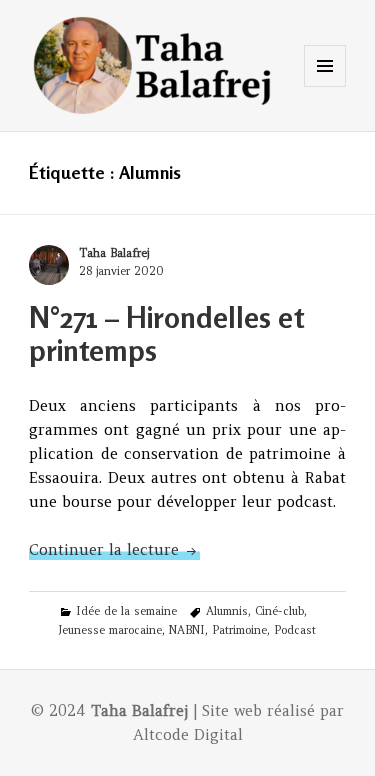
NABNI (187, 630)
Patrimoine (239, 630)
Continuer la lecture (114, 549)
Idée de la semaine (126, 611)
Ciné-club (279, 611)
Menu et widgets (325, 86)
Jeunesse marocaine (110, 630)
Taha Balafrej (114, 253)
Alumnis (227, 611)
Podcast (295, 630)
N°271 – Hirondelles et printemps (166, 334)
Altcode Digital (188, 734)
